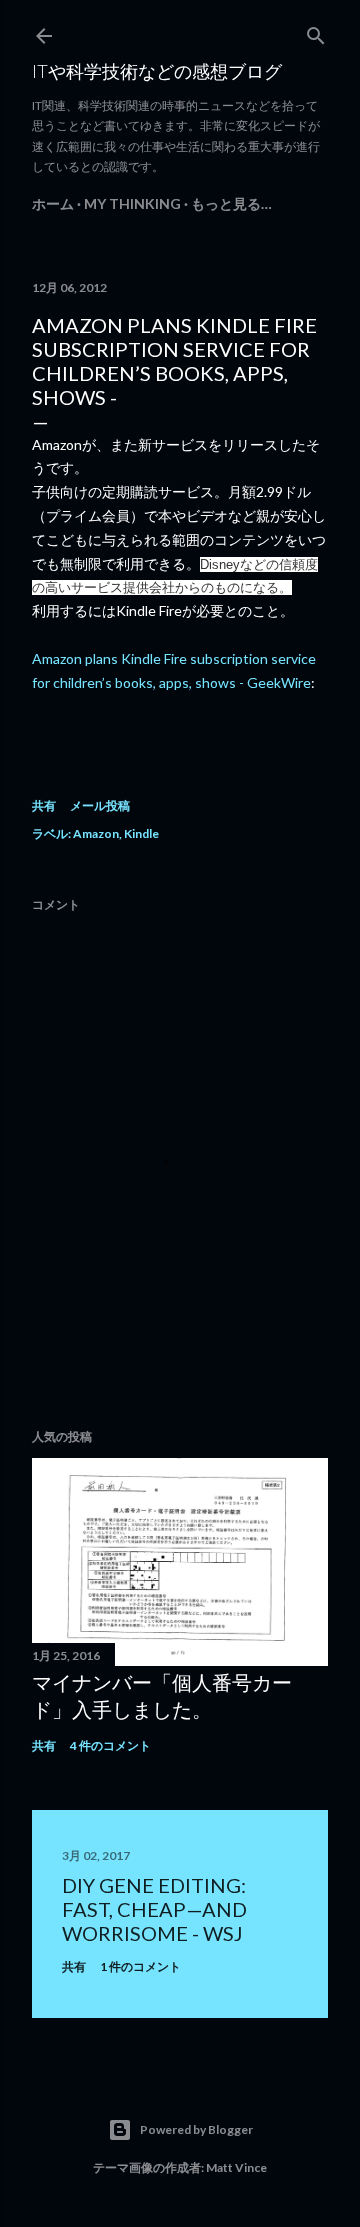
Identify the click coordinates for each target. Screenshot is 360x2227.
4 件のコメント (110, 1745)
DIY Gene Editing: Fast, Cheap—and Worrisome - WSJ (154, 1909)
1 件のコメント (140, 1966)
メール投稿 (100, 805)
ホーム (53, 203)
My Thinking (132, 203)
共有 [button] (44, 805)
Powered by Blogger (196, 2129)
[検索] (316, 31)
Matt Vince (236, 2167)
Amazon (96, 833)
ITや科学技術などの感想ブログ (157, 71)
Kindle (141, 833)
